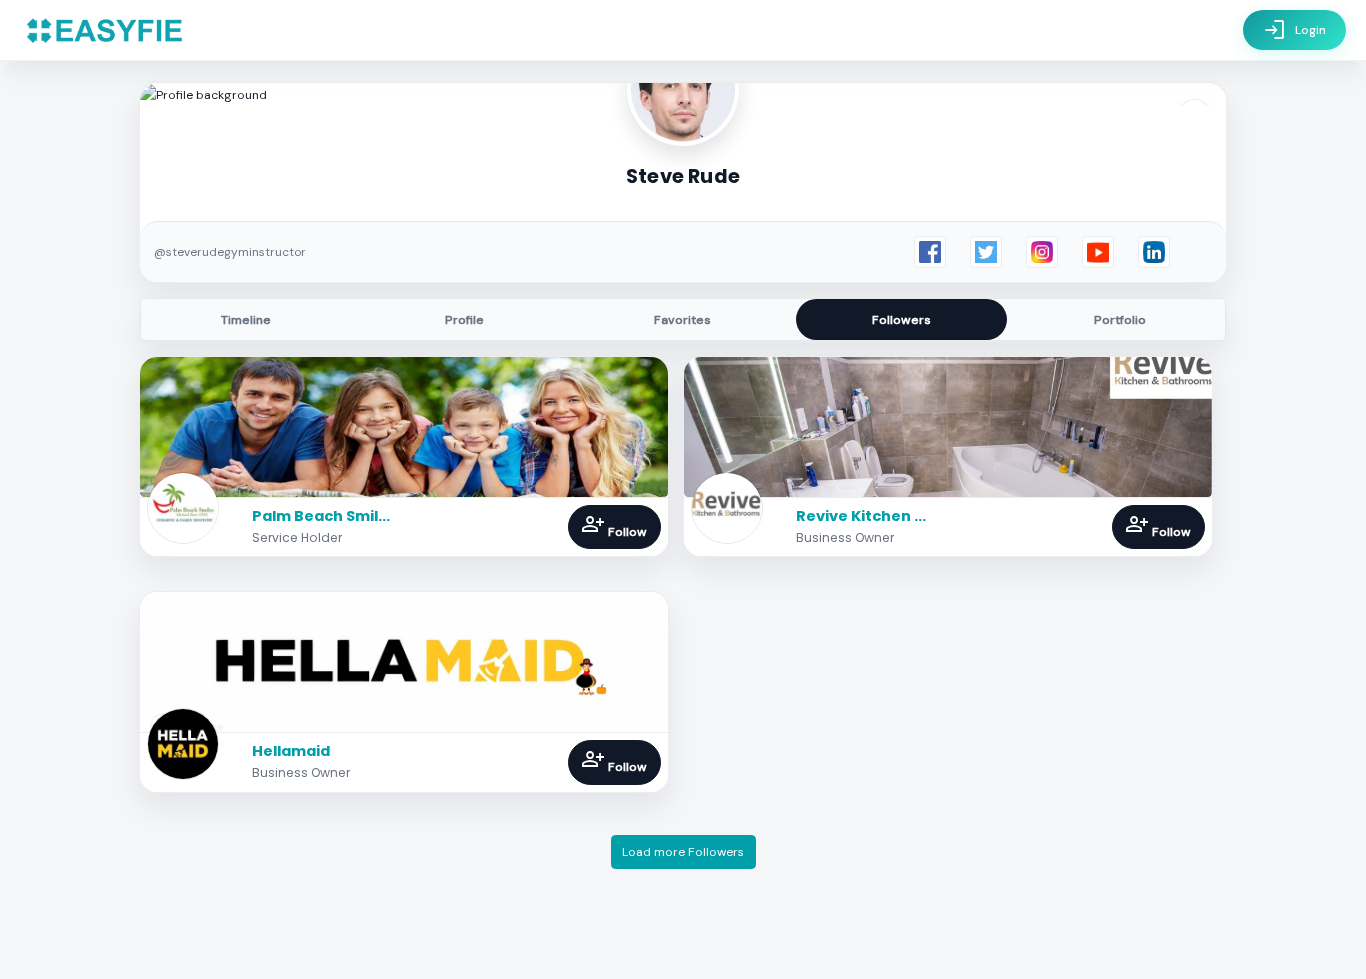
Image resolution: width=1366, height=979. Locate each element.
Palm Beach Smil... (321, 516)
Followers (901, 320)
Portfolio (1120, 320)
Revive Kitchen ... (861, 516)
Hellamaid (291, 751)
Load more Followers (683, 852)
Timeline (246, 320)
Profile (464, 320)
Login (1294, 30)
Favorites (682, 320)
